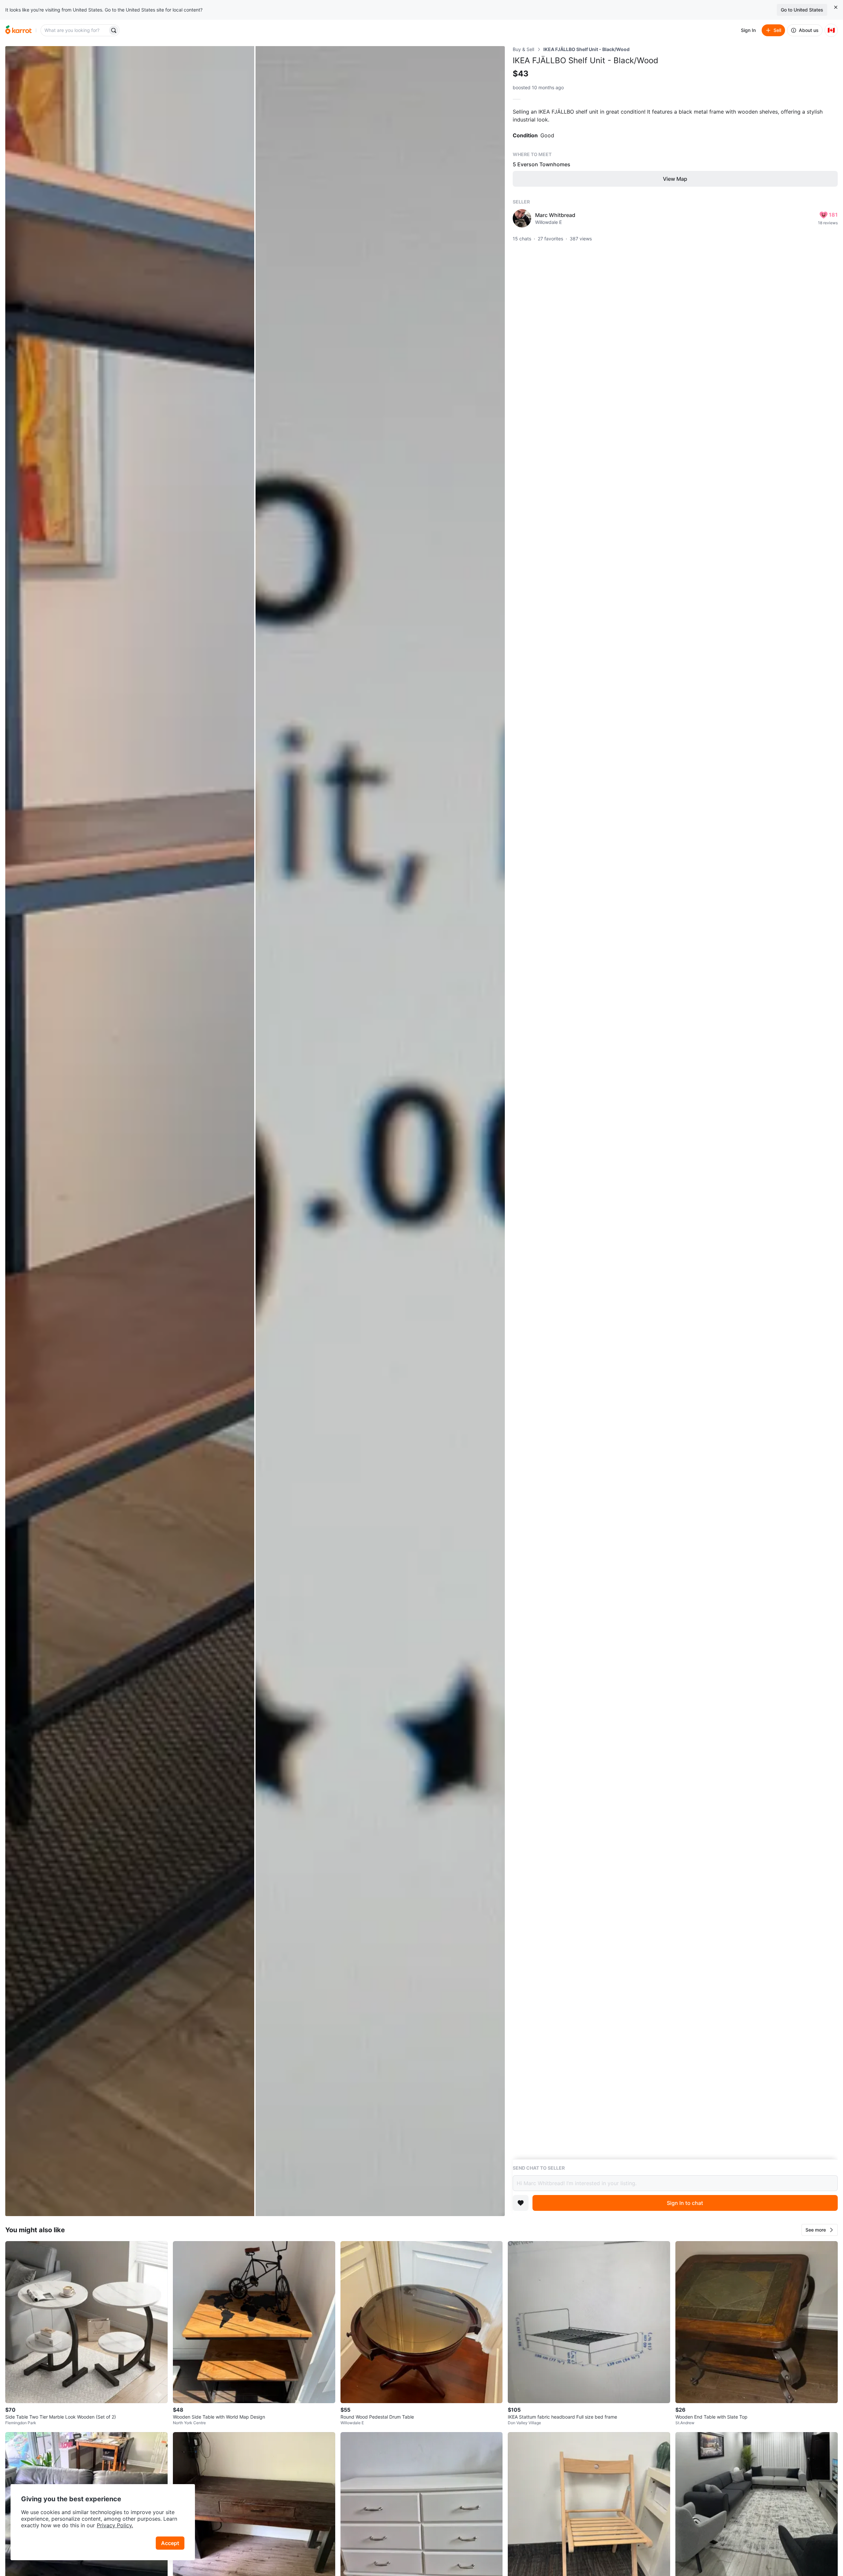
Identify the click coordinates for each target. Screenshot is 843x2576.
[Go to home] (18, 30)
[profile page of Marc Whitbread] (522, 218)
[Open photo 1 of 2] (130, 1131)
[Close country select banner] (836, 7)
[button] (820, 2230)
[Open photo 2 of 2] (380, 1131)
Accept (170, 2543)
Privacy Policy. (115, 2525)
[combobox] (75, 30)
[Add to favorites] (521, 2203)
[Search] (114, 30)
